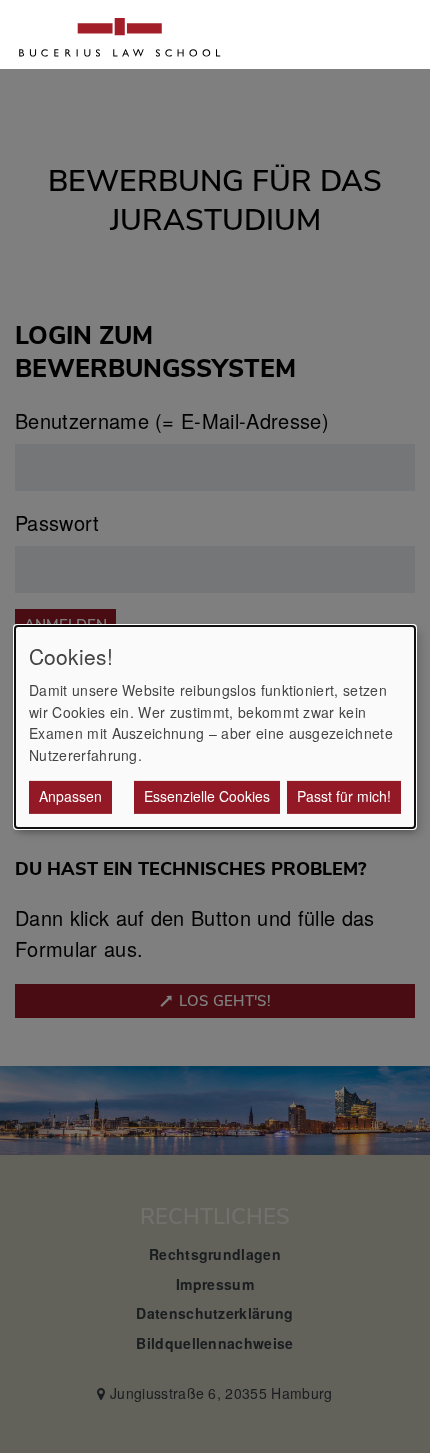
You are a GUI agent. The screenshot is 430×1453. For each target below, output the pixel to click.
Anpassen (70, 796)
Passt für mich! (344, 796)
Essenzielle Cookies (207, 796)
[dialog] (215, 726)
